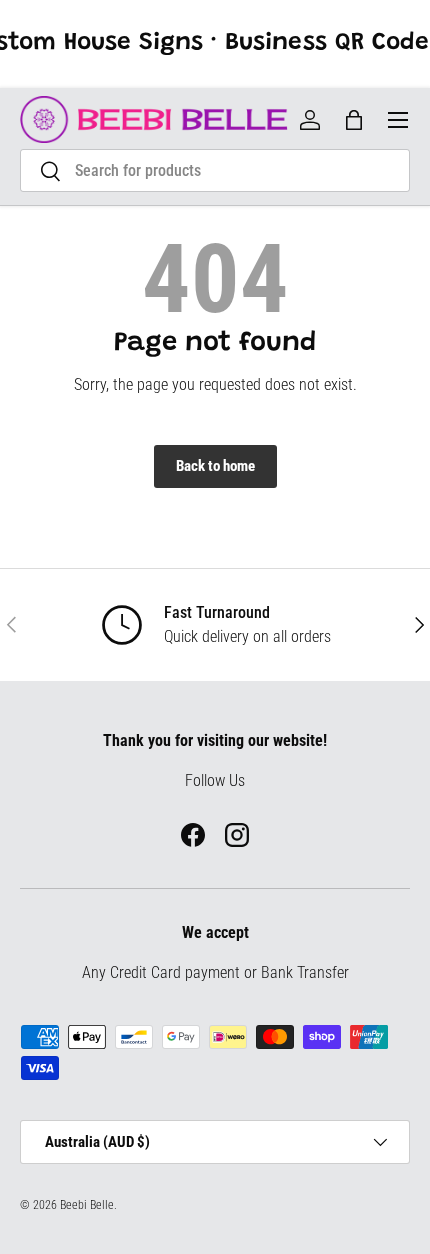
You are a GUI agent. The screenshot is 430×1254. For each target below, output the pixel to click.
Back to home (215, 466)
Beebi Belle (87, 1205)
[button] (354, 120)
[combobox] (215, 170)
